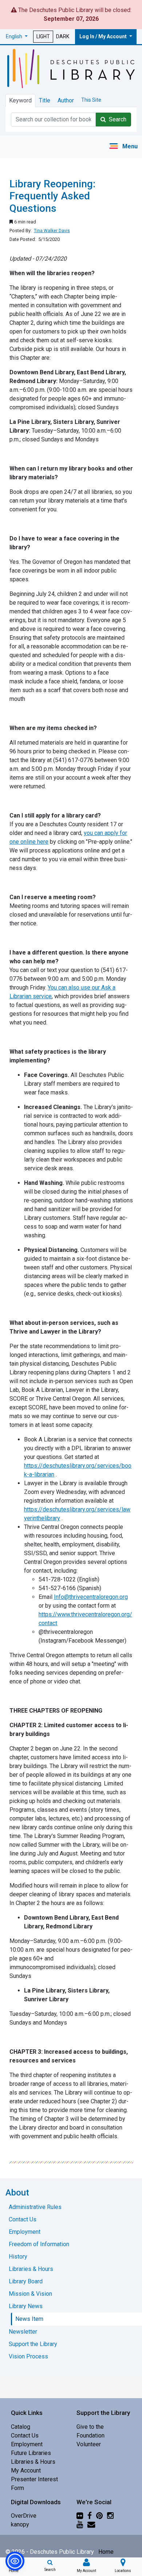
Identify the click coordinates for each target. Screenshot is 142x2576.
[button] (17, 37)
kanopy (20, 2524)
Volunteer (89, 2444)
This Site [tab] (91, 100)
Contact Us (25, 2436)
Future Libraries (31, 2453)
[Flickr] (80, 2516)
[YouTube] (80, 2524)
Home (106, 2552)
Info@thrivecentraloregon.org (91, 1597)
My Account (26, 2470)
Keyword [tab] (20, 100)
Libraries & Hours (33, 2462)
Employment (27, 2444)
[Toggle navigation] (123, 147)
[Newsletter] (91, 2524)
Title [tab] (45, 100)
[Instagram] (110, 2516)
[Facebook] (90, 2516)
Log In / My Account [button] (104, 36)
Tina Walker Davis (52, 231)
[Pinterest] (99, 2516)
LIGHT (43, 36)
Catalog (21, 2427)
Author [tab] (66, 100)
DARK (63, 36)
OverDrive (24, 2516)
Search (116, 119)
